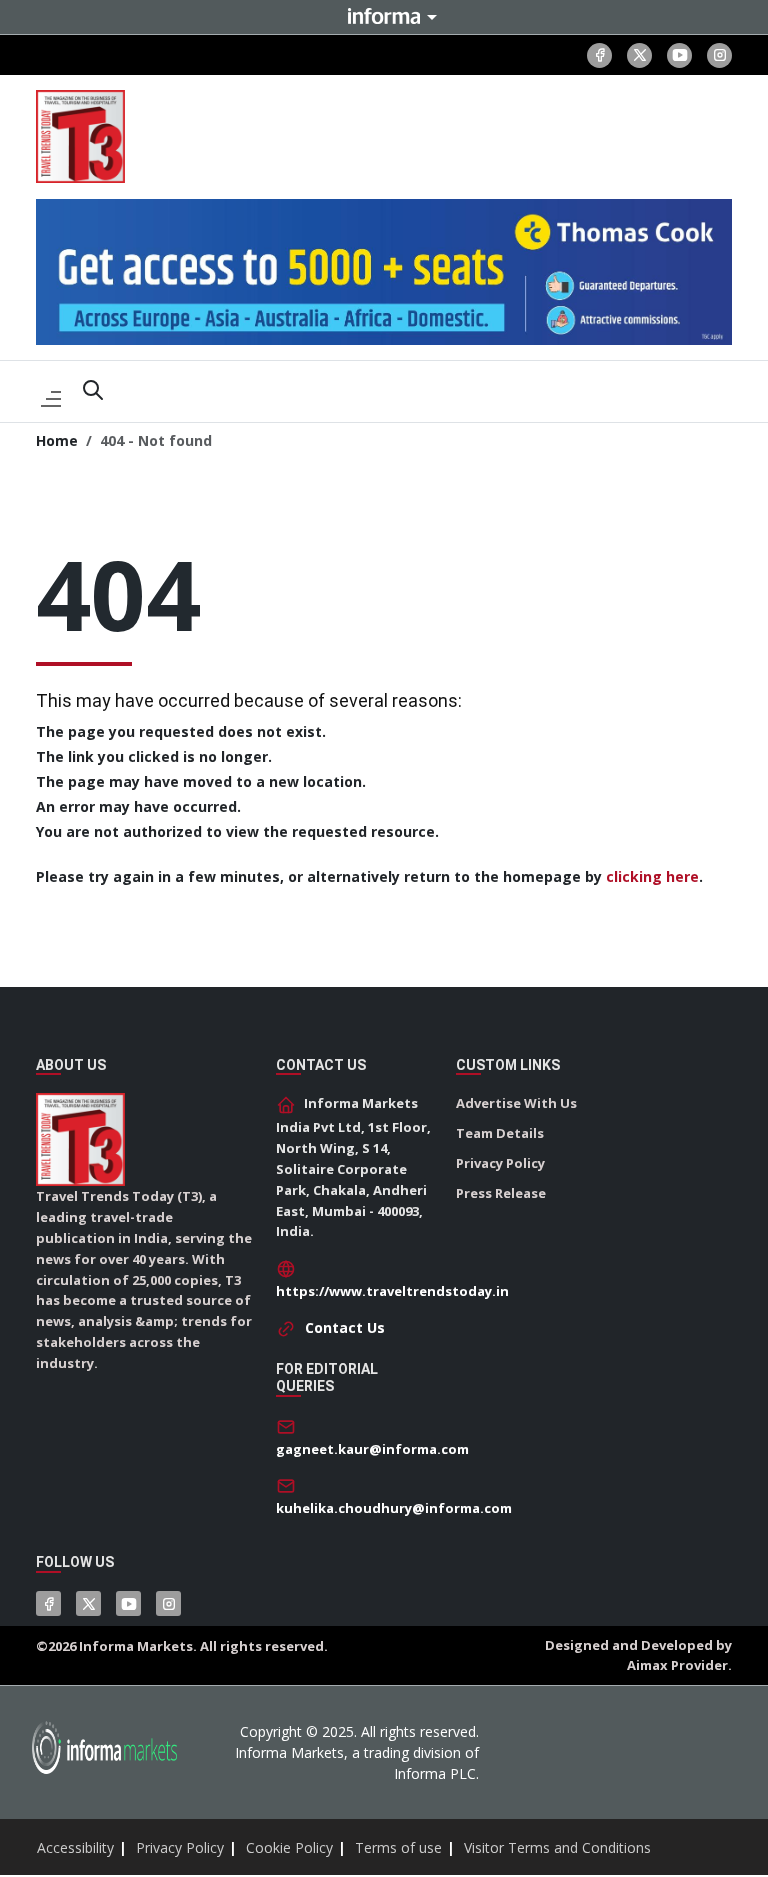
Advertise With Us (516, 1103)
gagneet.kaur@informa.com (372, 1449)
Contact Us (345, 1327)
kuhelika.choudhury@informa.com (394, 1508)
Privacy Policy (500, 1163)
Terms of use (398, 1847)
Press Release (501, 1193)
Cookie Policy (289, 1847)
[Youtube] (679, 55)
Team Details (500, 1133)
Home (57, 440)
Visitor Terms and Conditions (557, 1847)
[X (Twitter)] (639, 55)
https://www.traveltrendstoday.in (392, 1291)
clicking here (652, 876)
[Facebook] (599, 55)
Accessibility (75, 1847)
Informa (384, 16)
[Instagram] (719, 55)
